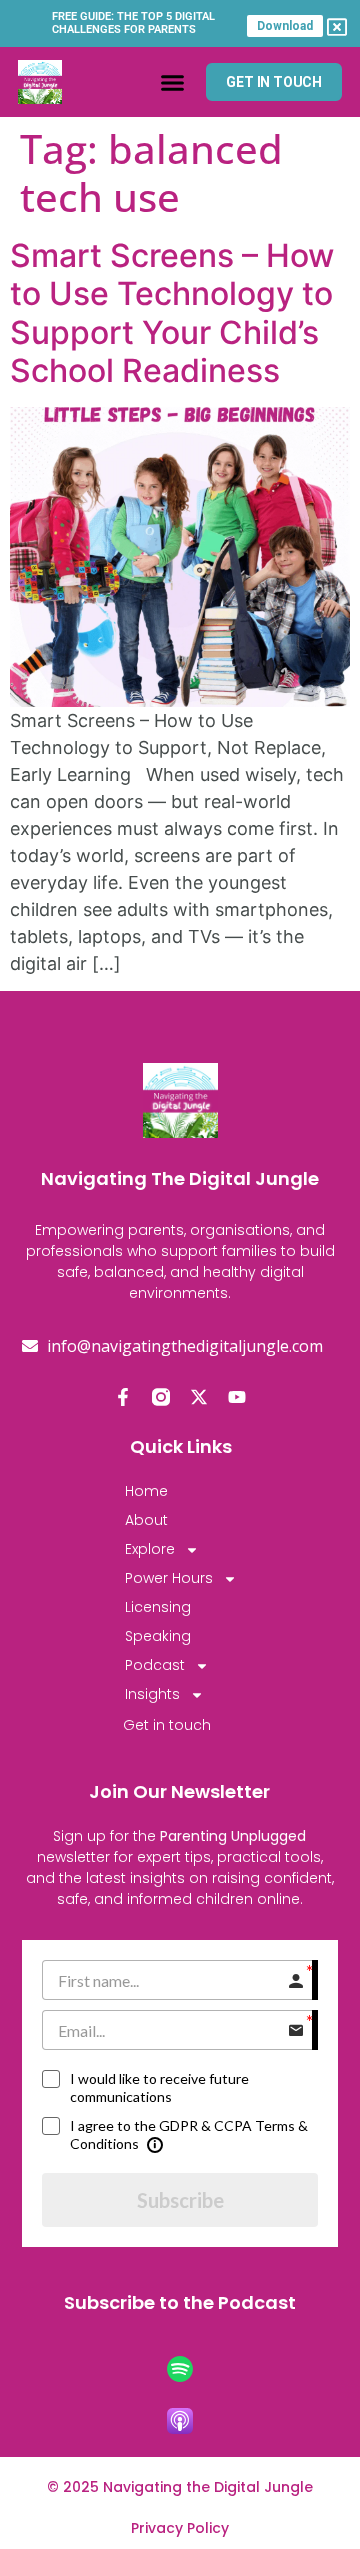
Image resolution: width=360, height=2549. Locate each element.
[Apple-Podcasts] (180, 2421)
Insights (152, 1694)
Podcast (155, 1665)
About (146, 1520)
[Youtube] (237, 1397)
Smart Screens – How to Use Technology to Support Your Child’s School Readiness (172, 313)
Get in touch (167, 1725)
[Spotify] (180, 2369)
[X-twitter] (199, 1397)
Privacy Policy (180, 2528)
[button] (173, 82)
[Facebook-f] (123, 1397)
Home (146, 1491)
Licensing (158, 1607)
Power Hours (169, 1578)
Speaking (158, 1636)
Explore (150, 1549)
